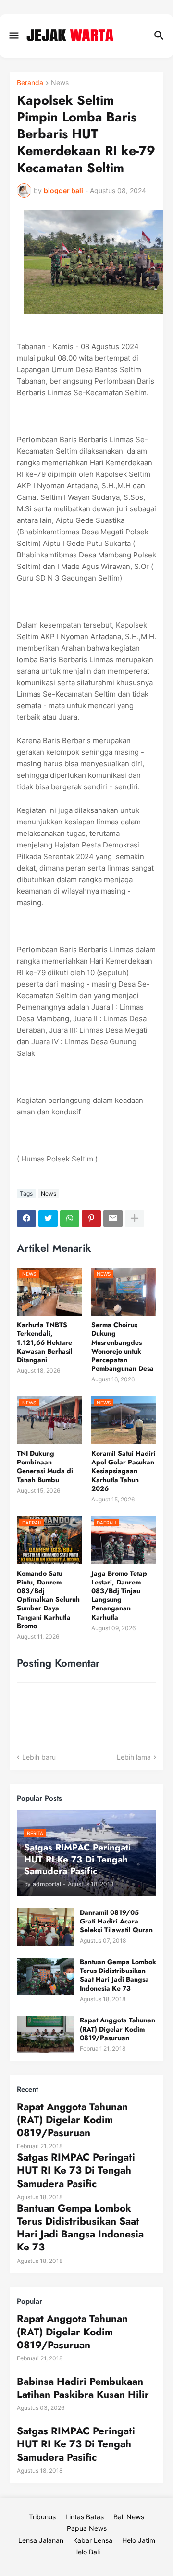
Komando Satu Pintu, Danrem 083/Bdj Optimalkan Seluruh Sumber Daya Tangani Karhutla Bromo (48, 1600)
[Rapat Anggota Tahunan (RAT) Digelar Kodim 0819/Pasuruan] (45, 2034)
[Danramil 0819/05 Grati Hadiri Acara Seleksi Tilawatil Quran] (45, 1927)
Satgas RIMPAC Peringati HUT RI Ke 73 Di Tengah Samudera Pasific (76, 2171)
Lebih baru (39, 1757)
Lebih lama (134, 1757)
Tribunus (42, 2517)
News (60, 83)
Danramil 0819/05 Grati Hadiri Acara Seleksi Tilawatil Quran (116, 1921)
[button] (13, 36)
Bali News (129, 2517)
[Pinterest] (91, 1219)
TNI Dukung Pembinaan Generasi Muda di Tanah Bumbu (45, 1467)
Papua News (87, 2528)
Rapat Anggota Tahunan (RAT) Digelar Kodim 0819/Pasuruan (117, 2029)
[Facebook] (26, 1219)
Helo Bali (86, 2552)
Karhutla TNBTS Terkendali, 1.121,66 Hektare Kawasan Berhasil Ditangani (45, 1342)
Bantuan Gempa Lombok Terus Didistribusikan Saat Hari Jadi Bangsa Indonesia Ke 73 (118, 1975)
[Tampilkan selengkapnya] (135, 1219)
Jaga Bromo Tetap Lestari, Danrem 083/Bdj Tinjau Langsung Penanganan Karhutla (119, 1595)
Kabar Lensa (93, 2540)
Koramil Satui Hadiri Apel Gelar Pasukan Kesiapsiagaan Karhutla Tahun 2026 (124, 1471)
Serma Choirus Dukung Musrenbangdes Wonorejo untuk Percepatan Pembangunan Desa (123, 1347)
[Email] (113, 1219)
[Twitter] (48, 1219)
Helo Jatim (139, 2540)
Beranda (30, 83)
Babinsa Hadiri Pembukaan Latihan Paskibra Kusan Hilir (83, 2389)
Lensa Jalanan (41, 2540)
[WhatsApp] (70, 1219)
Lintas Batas (85, 2517)
